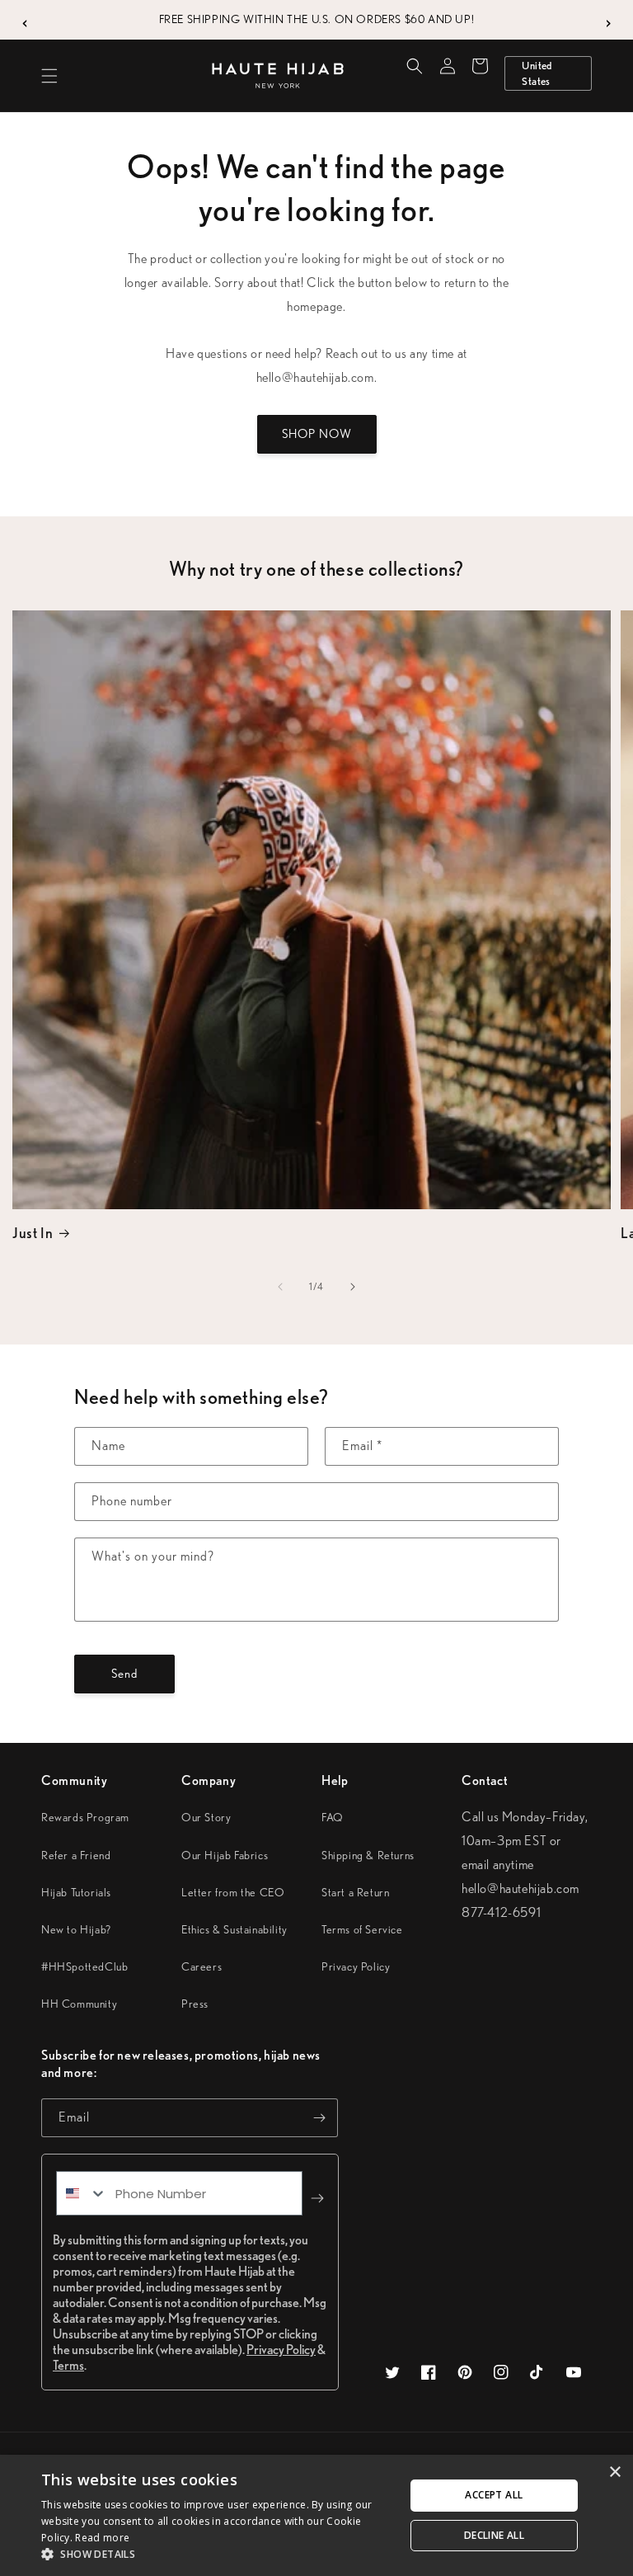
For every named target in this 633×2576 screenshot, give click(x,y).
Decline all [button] (494, 2535)
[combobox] (82, 2193)
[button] (49, 76)
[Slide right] (353, 1287)
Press (195, 2004)
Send (124, 1674)
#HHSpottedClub (84, 1966)
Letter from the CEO (233, 1892)
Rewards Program (85, 1817)
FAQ (333, 1817)
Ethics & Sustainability (234, 1929)
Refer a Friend (76, 1855)
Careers (202, 1966)
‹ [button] (25, 20)
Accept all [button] (494, 2495)
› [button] (609, 20)
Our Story (206, 1817)
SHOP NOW (317, 434)
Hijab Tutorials (76, 1892)
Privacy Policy (356, 1966)
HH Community (79, 2004)
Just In (33, 1233)
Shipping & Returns (368, 1855)
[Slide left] (280, 1287)
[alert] (316, 2515)
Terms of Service (362, 1929)
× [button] (614, 2472)
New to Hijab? (76, 1929)
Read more (102, 2538)
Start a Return (355, 1892)
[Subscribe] (319, 2118)
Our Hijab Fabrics (225, 1855)
